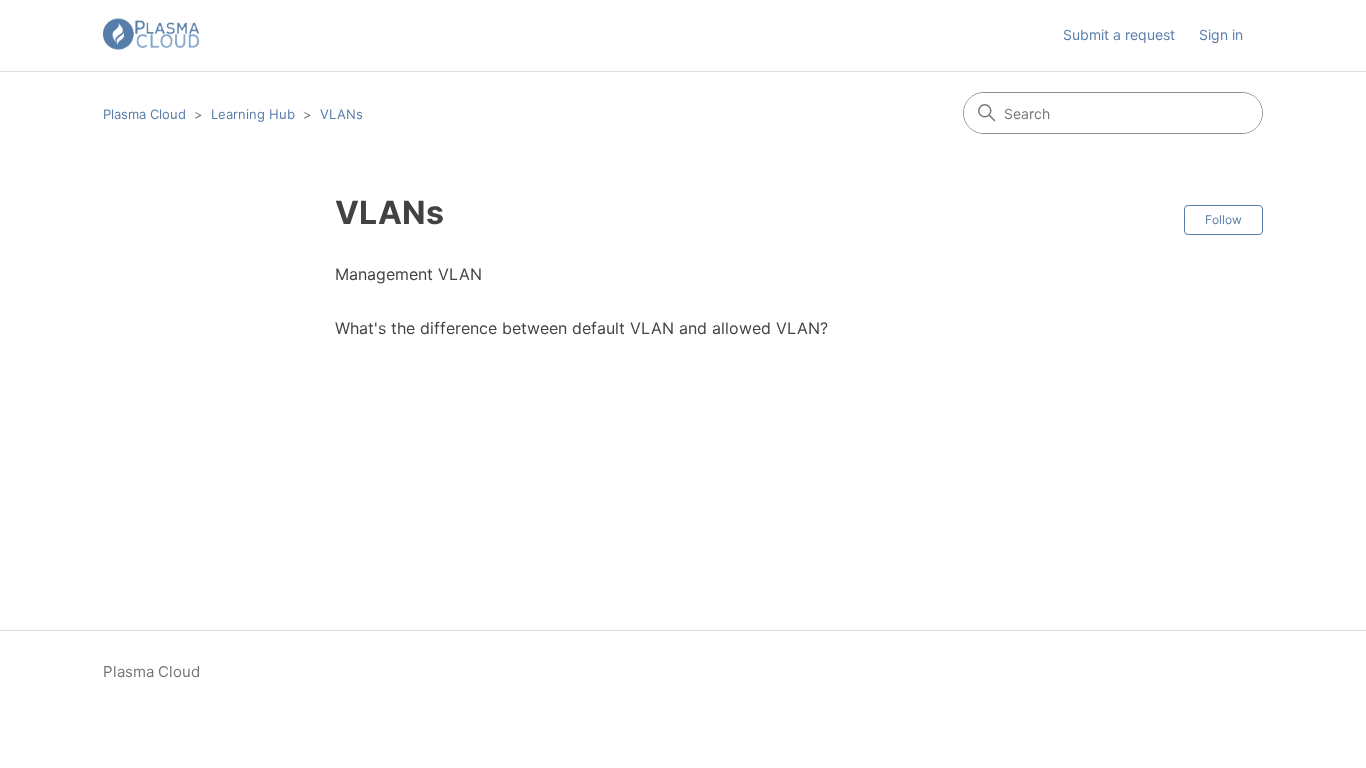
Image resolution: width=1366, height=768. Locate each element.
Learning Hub (253, 114)
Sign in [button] (1221, 34)
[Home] (151, 35)
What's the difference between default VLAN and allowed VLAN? (581, 328)
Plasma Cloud (144, 114)
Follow (1223, 219)
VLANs (341, 114)
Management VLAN (408, 274)
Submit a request (1119, 34)
